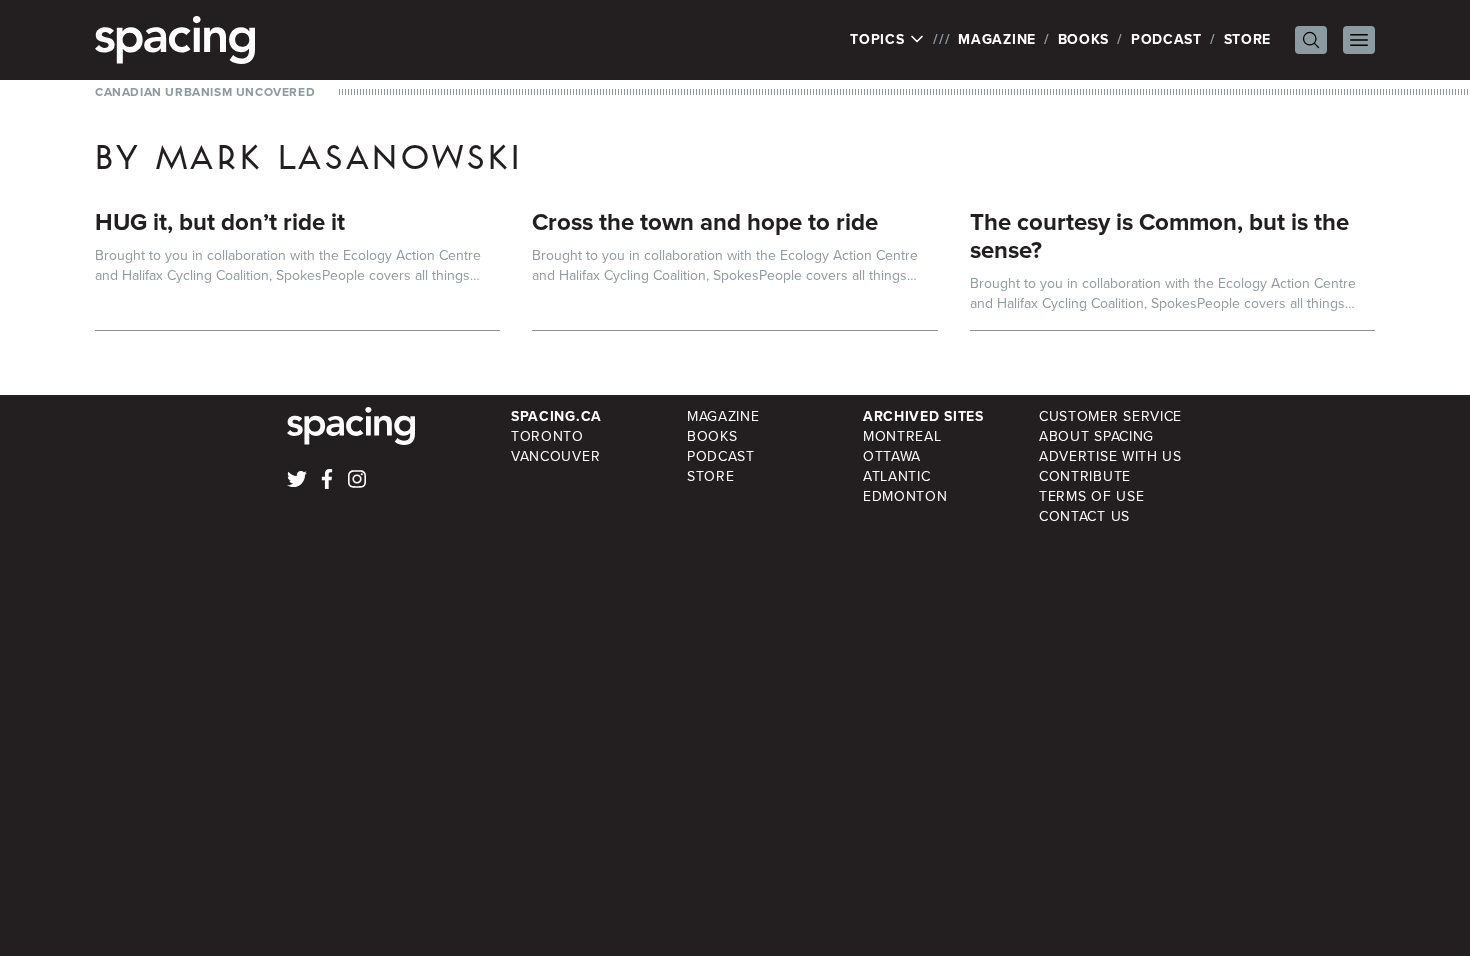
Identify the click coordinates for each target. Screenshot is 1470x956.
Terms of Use (1091, 496)
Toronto (547, 436)
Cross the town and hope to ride (705, 222)
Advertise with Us (1110, 456)
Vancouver (555, 456)
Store (1248, 39)
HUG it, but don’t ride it (220, 222)
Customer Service (1110, 416)
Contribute (1085, 476)
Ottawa (892, 456)
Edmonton (905, 496)
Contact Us (1084, 516)
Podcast (1166, 39)
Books (1084, 39)
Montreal (902, 436)
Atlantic (897, 476)
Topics (879, 40)
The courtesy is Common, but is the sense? (1159, 236)
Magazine (997, 39)
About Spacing (1096, 436)
